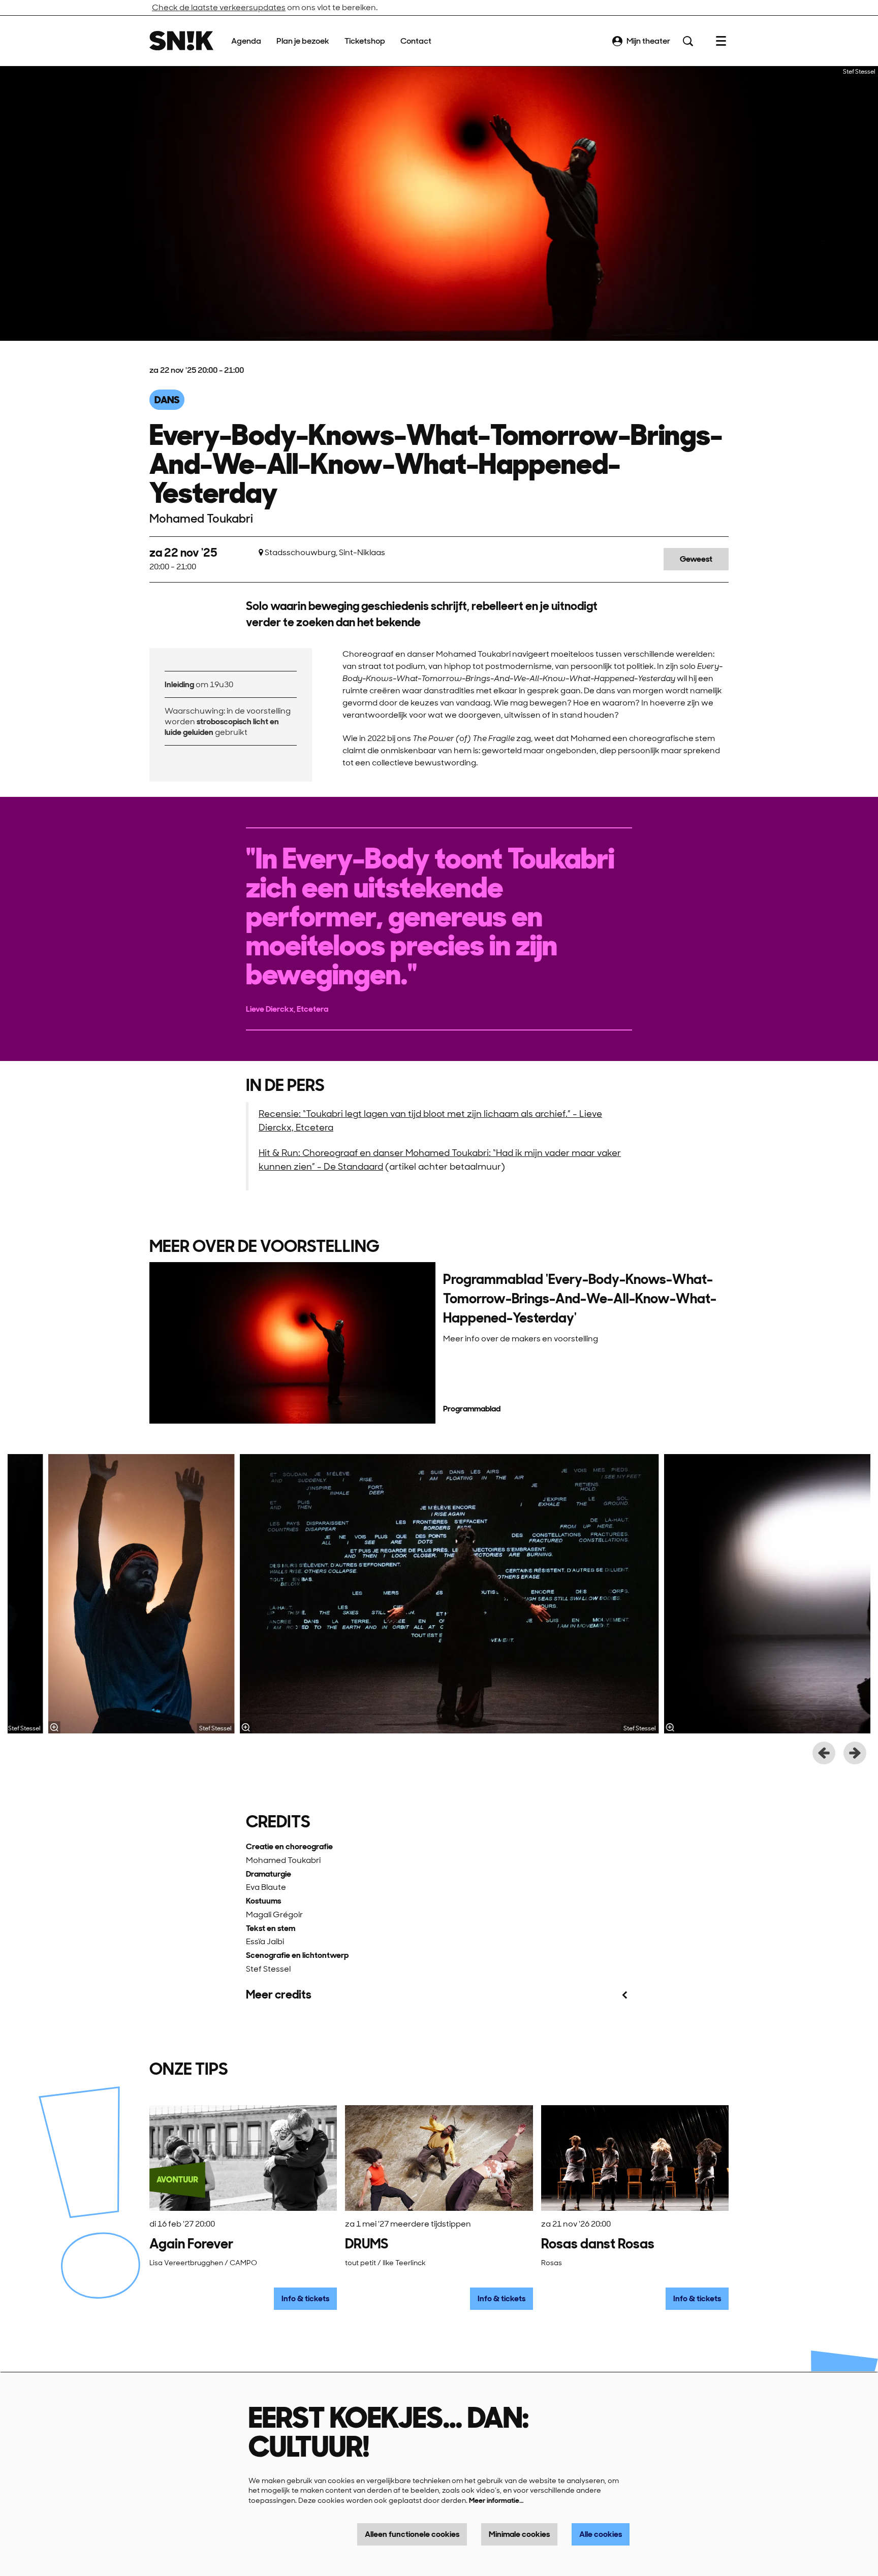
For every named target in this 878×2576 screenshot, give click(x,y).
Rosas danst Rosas (598, 2244)
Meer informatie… (496, 2500)
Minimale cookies (519, 2534)
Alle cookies (601, 2534)
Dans (167, 400)
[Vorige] (824, 1753)
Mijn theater (648, 41)
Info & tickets (305, 2298)
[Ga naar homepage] (181, 41)
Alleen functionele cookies (412, 2534)
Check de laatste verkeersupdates (219, 7)
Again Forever (191, 2244)
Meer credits (279, 1995)
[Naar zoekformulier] (688, 41)
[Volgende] (855, 1753)
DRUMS (367, 2244)
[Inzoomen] (245, 1727)
